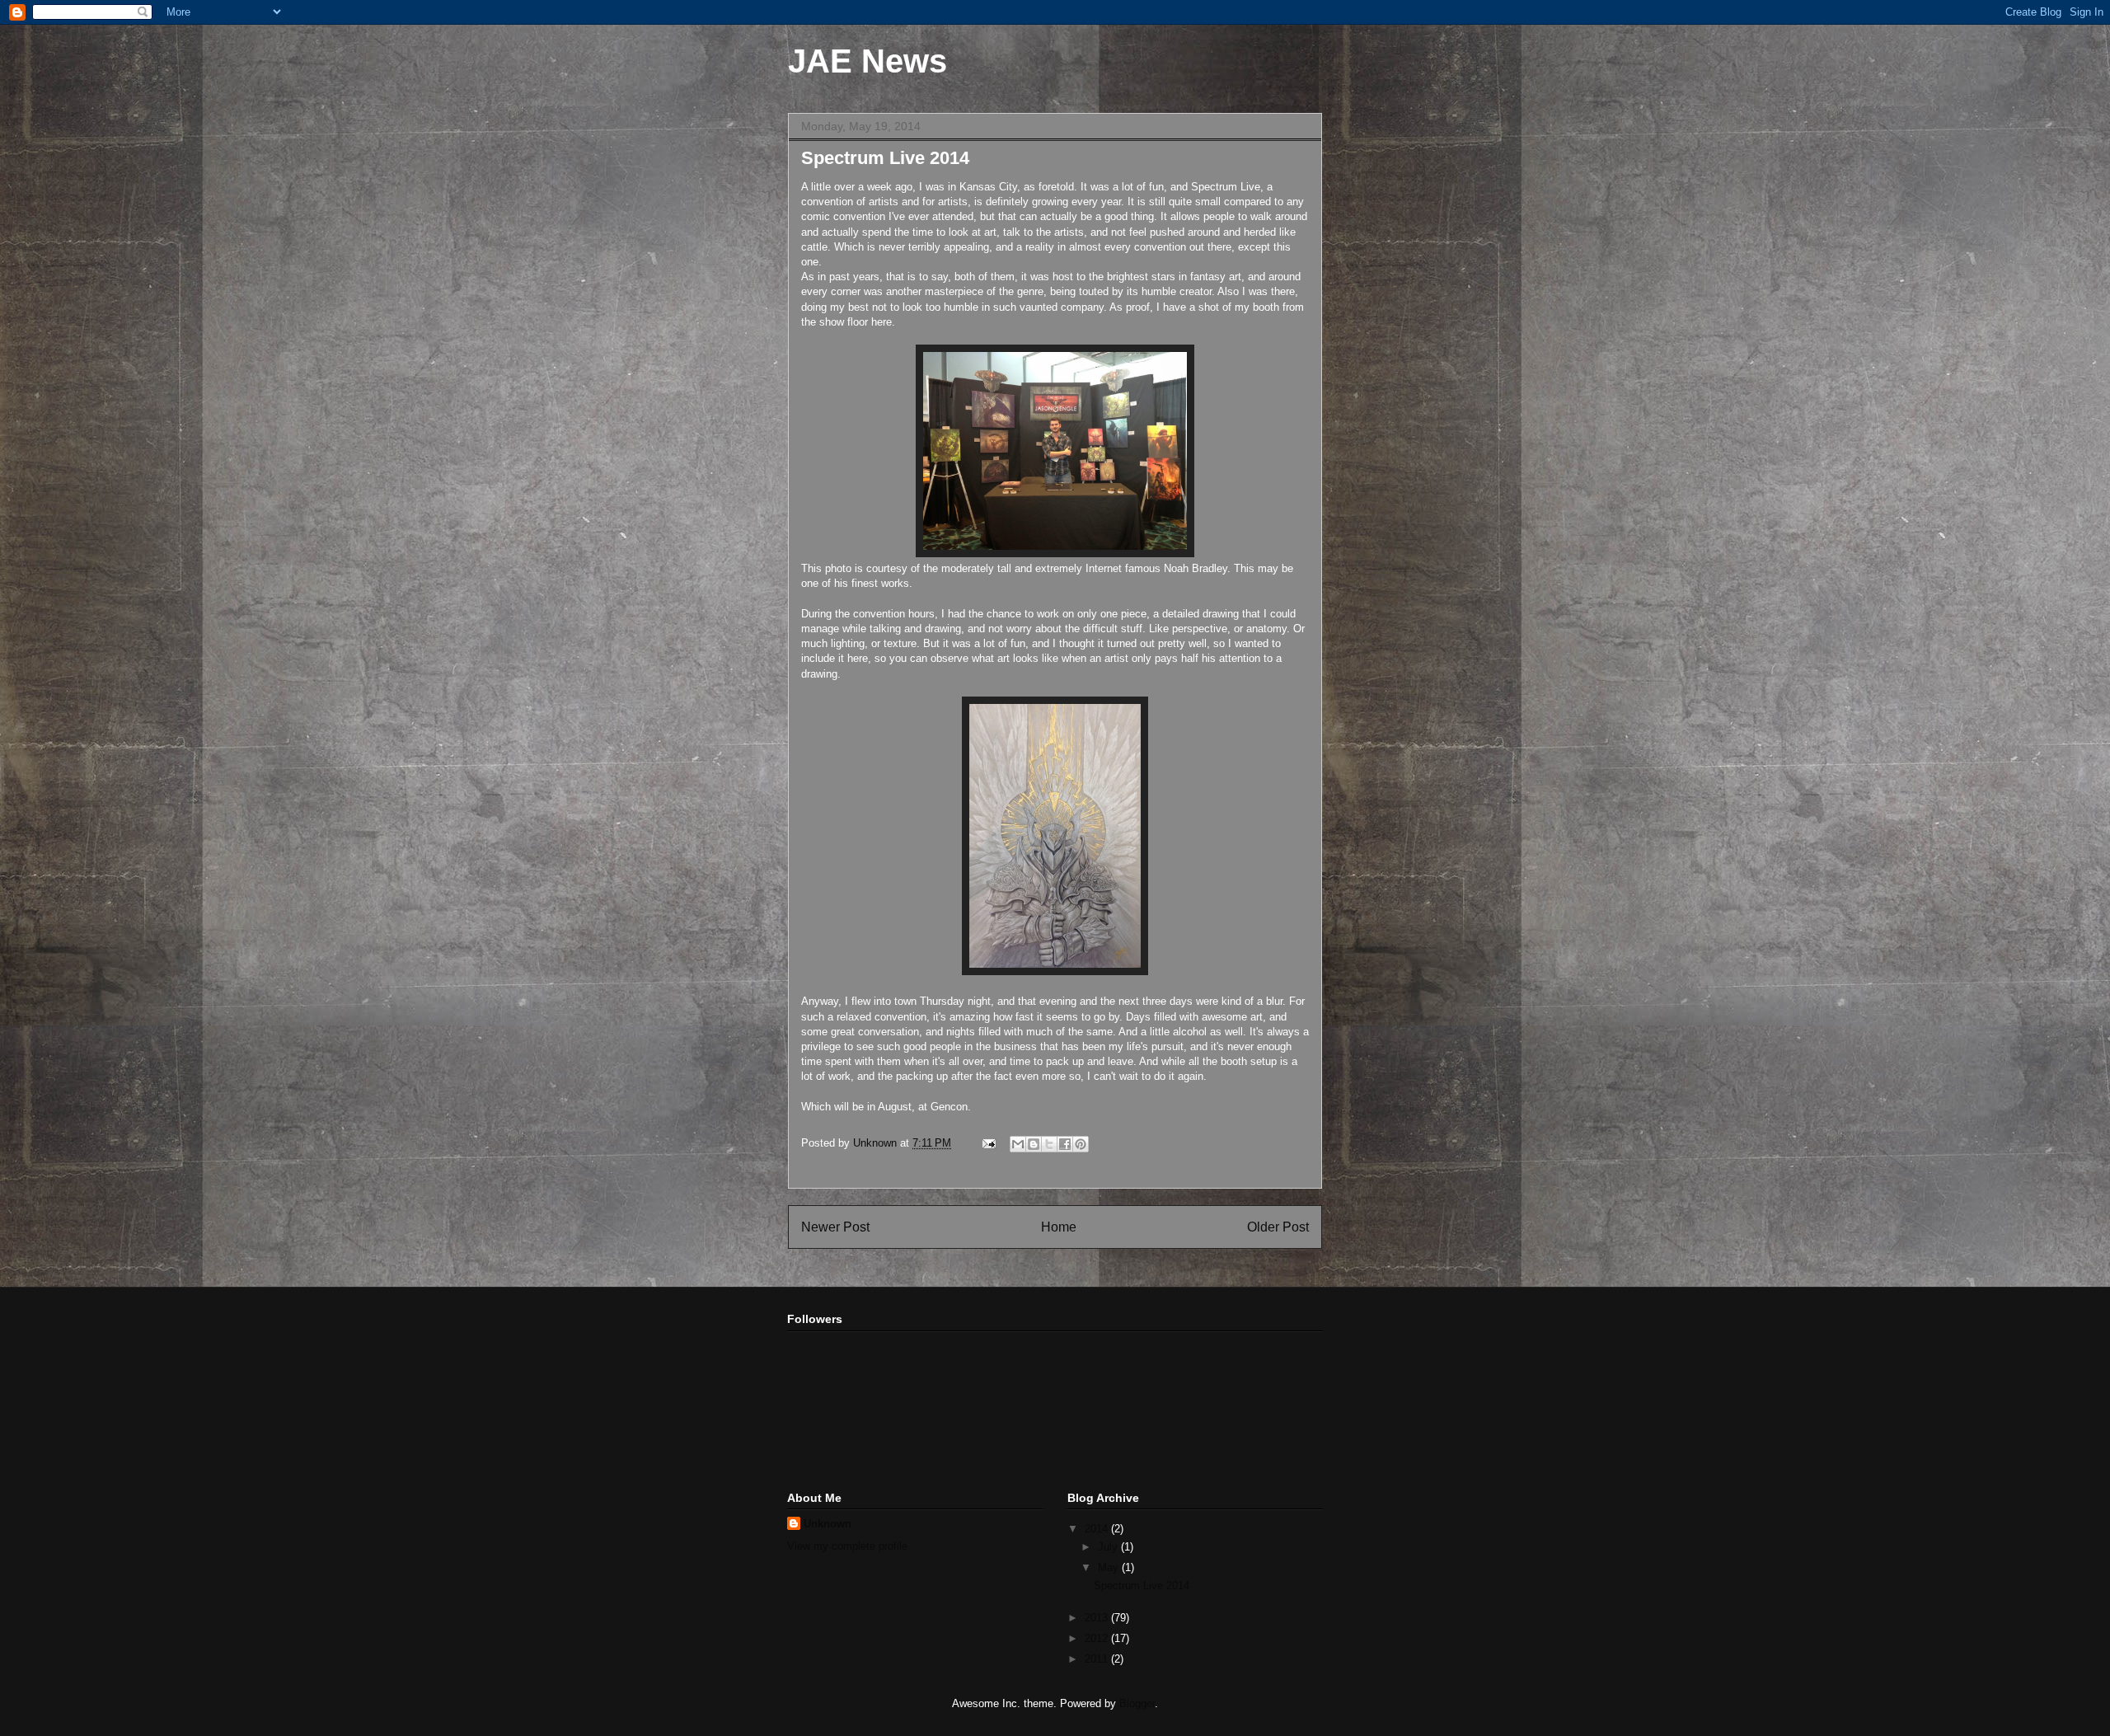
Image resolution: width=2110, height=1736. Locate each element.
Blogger (1137, 1703)
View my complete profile (847, 1546)
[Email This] (1018, 1144)
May (1110, 1567)
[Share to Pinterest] (1081, 1144)
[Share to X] (1049, 1144)
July (1109, 1547)
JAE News (867, 61)
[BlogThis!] (1034, 1144)
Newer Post (835, 1227)
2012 (1098, 1638)
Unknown (828, 1524)
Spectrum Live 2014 (1142, 1586)
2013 (1098, 1618)
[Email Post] (988, 1143)
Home (1059, 1227)
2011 (1098, 1659)
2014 (1098, 1529)
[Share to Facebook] (1065, 1144)
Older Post (1278, 1227)
